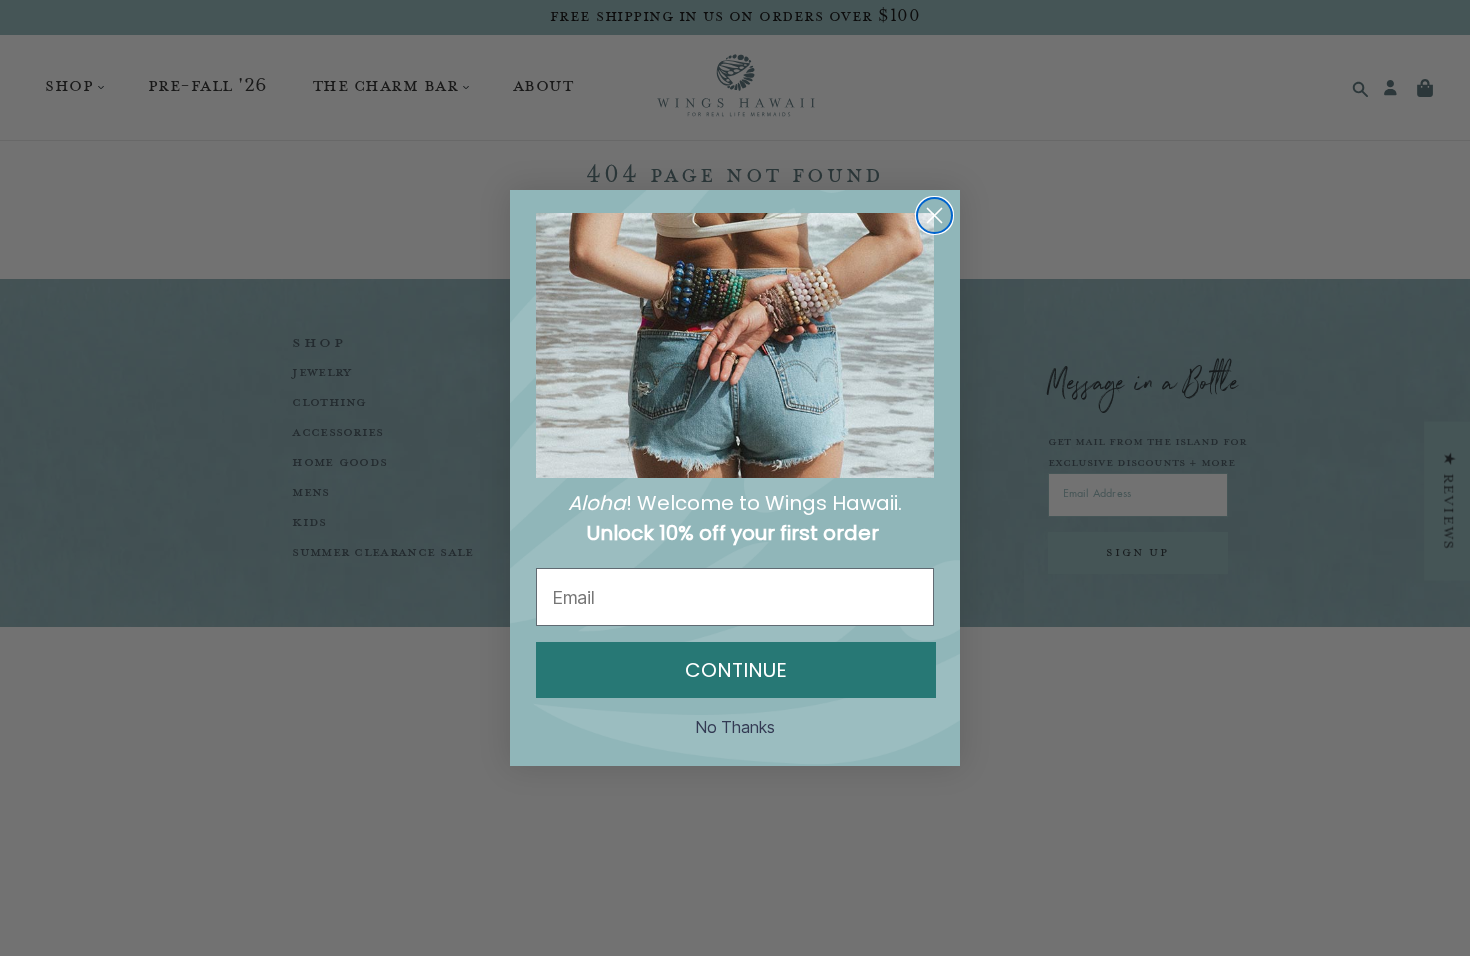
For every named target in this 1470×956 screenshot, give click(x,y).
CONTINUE (736, 670)
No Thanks (735, 727)
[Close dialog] (934, 215)
